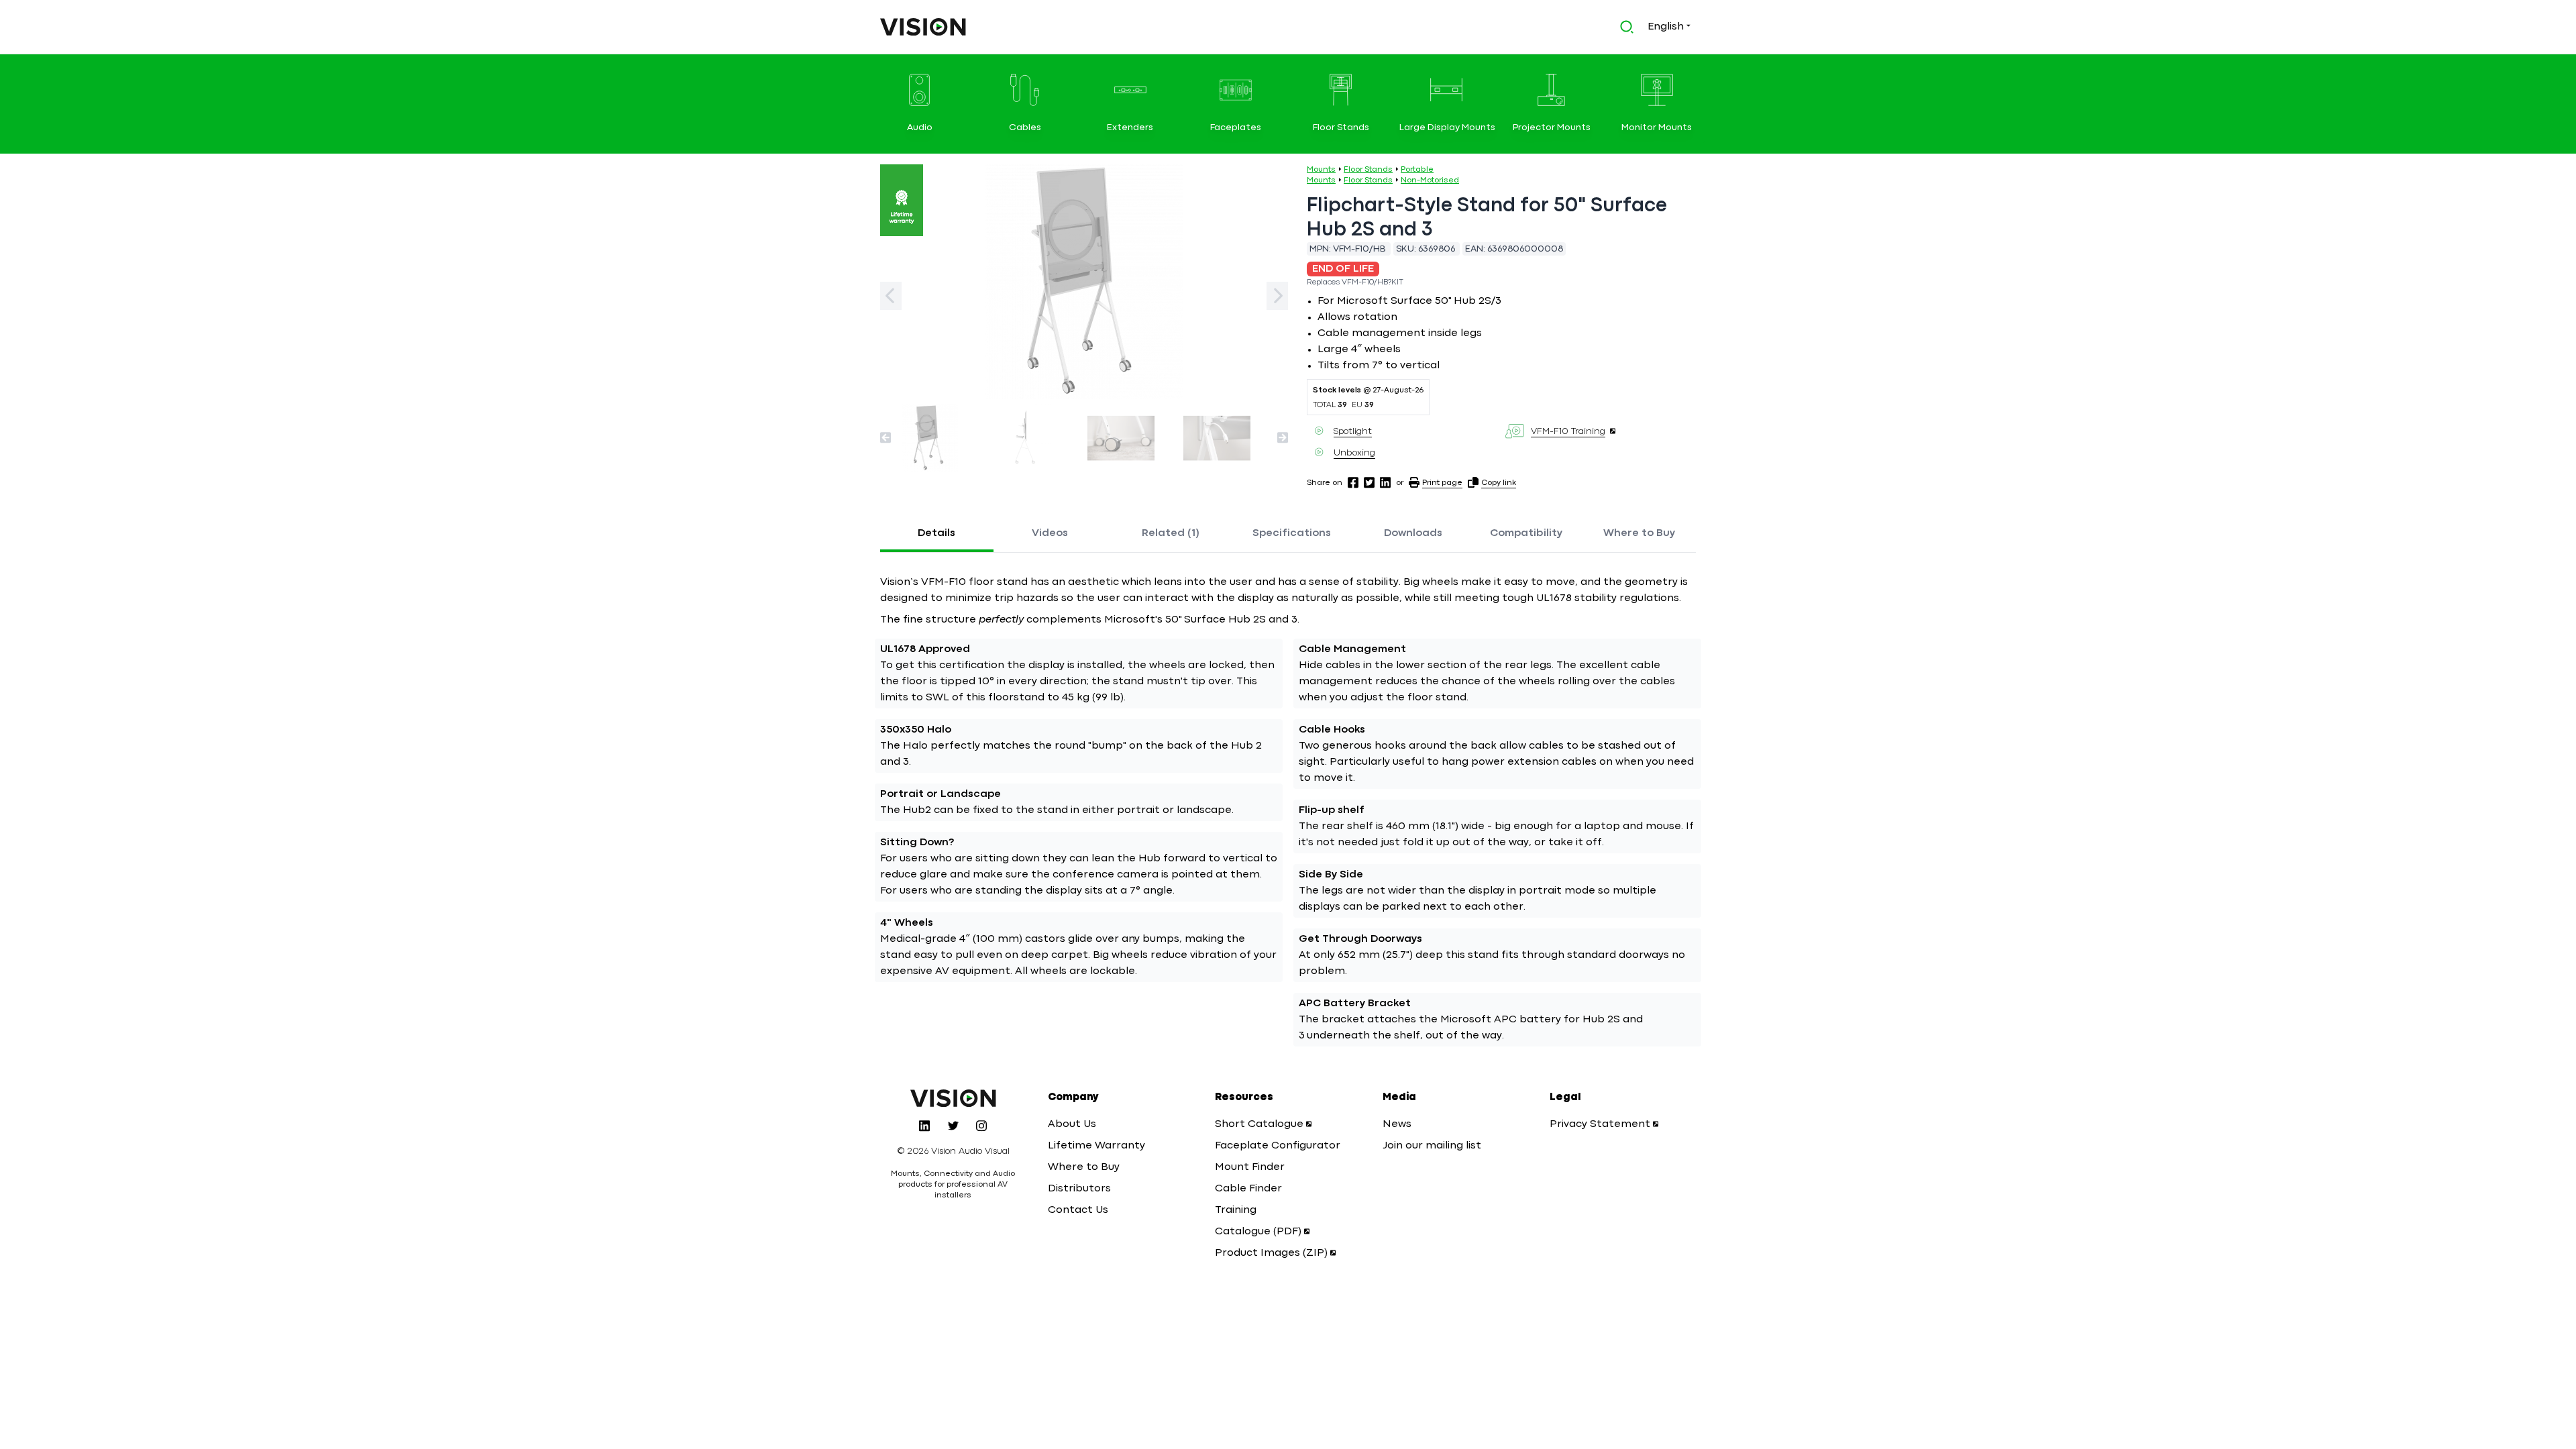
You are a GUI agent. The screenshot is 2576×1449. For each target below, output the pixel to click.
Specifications (1292, 533)
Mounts (1321, 170)
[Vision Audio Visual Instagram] (981, 1126)
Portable (1417, 170)
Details (936, 533)
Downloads (1413, 533)
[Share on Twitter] (1369, 482)
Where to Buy (1639, 533)
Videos (1050, 533)
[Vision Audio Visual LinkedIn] (924, 1126)
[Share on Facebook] (1353, 482)
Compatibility (1526, 533)
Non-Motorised (1430, 180)
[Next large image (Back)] (891, 296)
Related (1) (1171, 533)
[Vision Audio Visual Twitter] (953, 1126)
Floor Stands (1368, 170)
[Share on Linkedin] (1385, 482)
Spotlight (1353, 431)
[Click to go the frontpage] (923, 27)
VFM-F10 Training (1568, 431)
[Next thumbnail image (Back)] (885, 437)
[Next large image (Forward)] (1277, 296)
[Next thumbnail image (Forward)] (1283, 437)
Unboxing (1354, 453)
